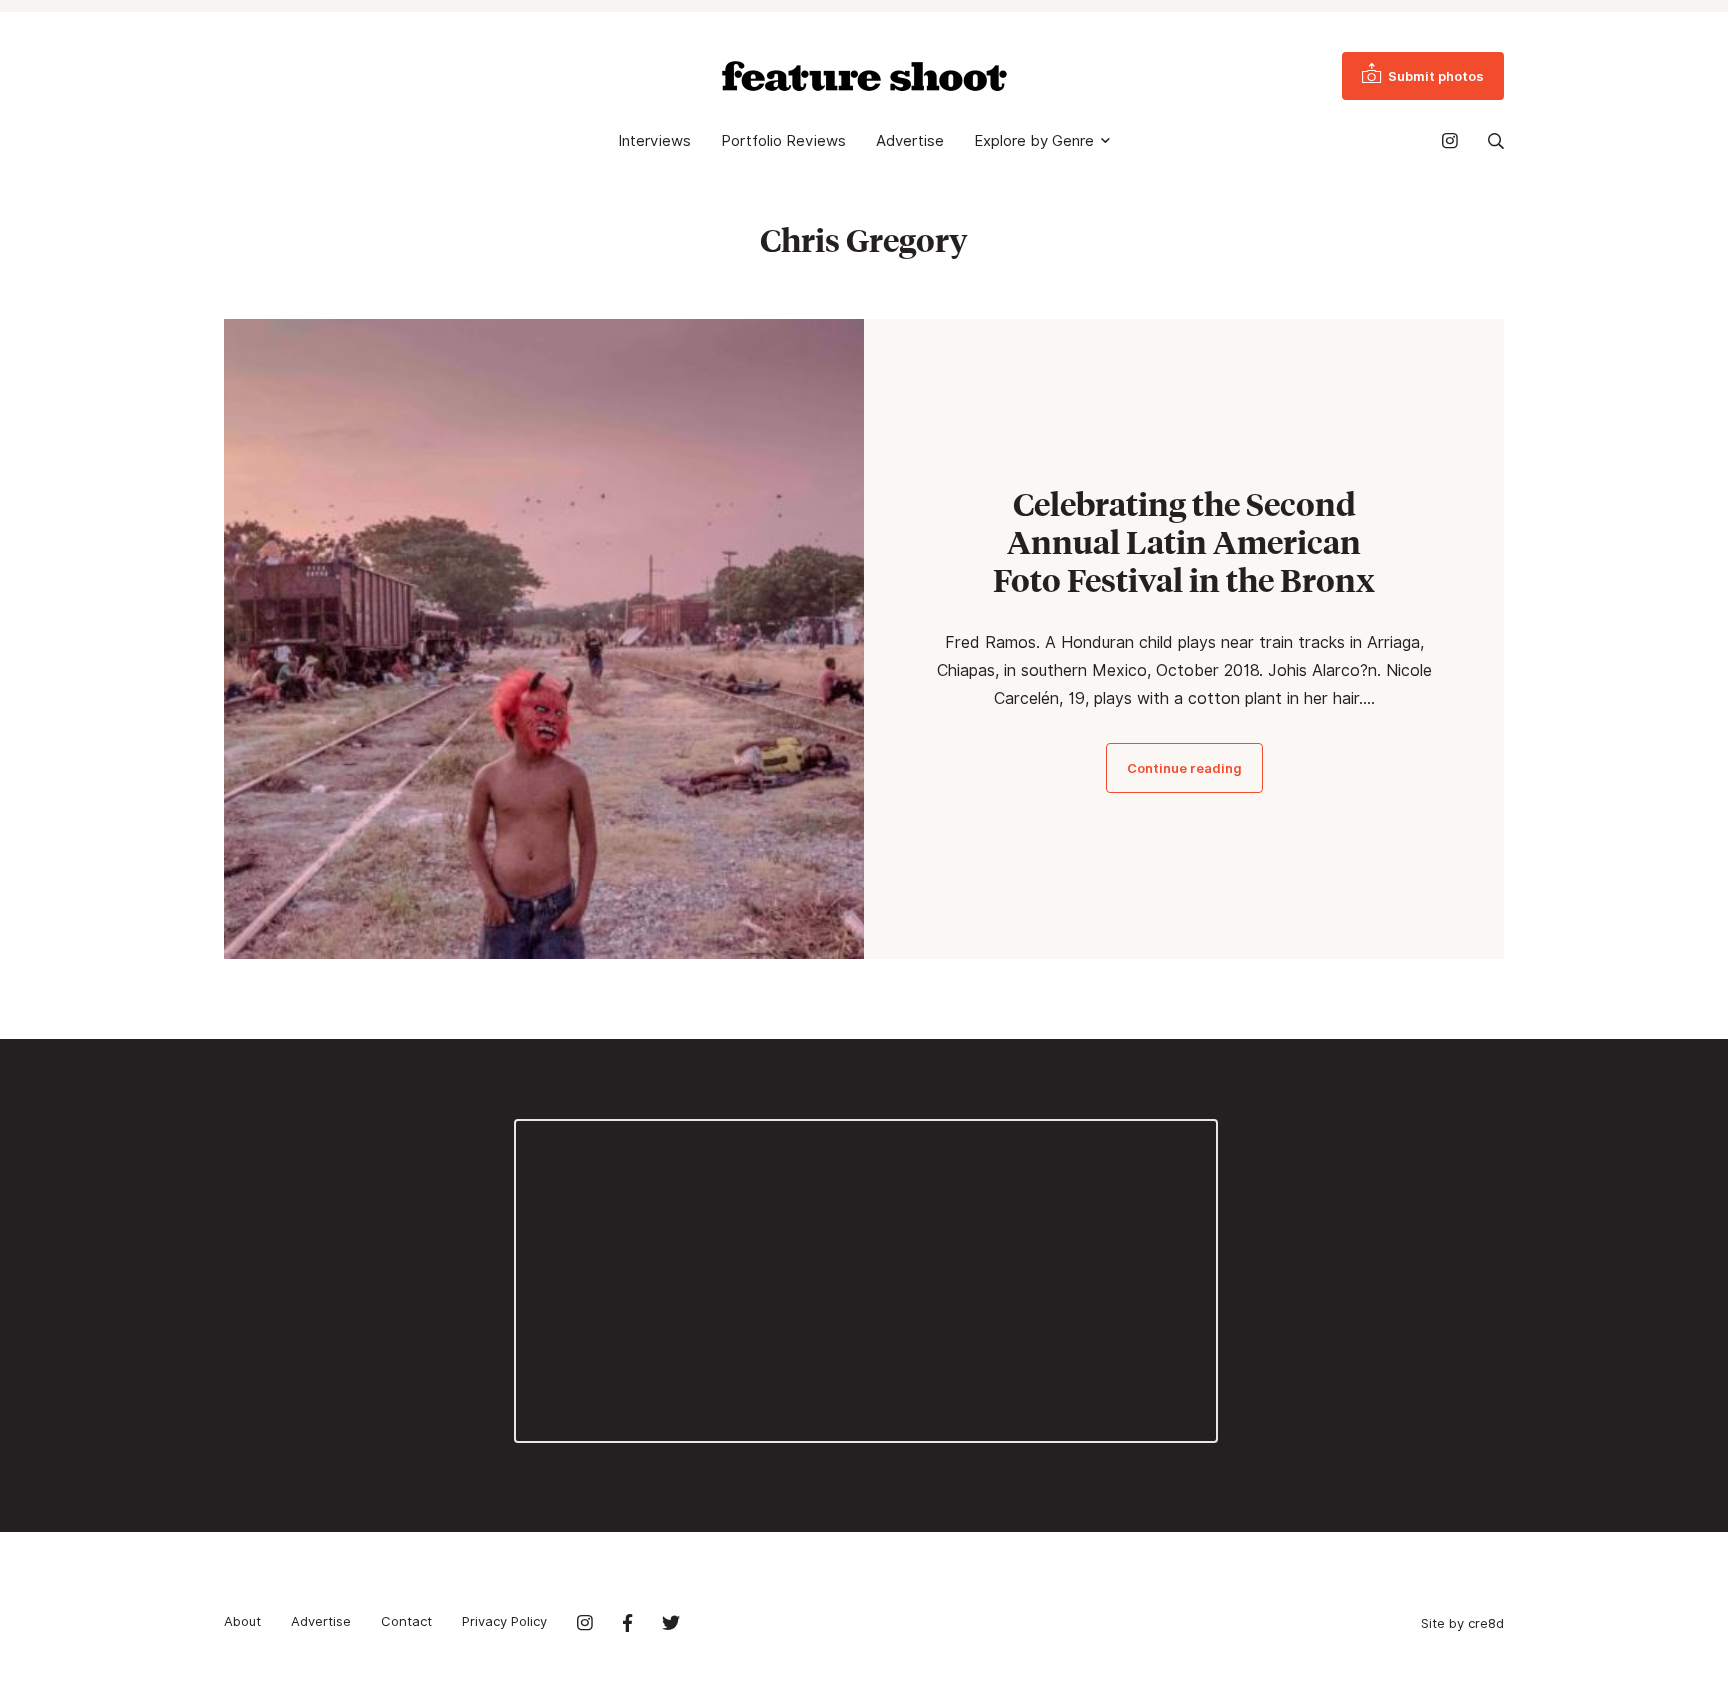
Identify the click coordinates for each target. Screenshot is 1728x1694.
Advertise (910, 141)
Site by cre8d (1462, 1623)
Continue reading (1184, 768)
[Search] (1496, 141)
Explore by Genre (1034, 141)
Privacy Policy (504, 1621)
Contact (406, 1621)
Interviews (654, 141)
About (242, 1621)
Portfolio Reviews (783, 141)
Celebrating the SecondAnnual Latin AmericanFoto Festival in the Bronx (1184, 542)
